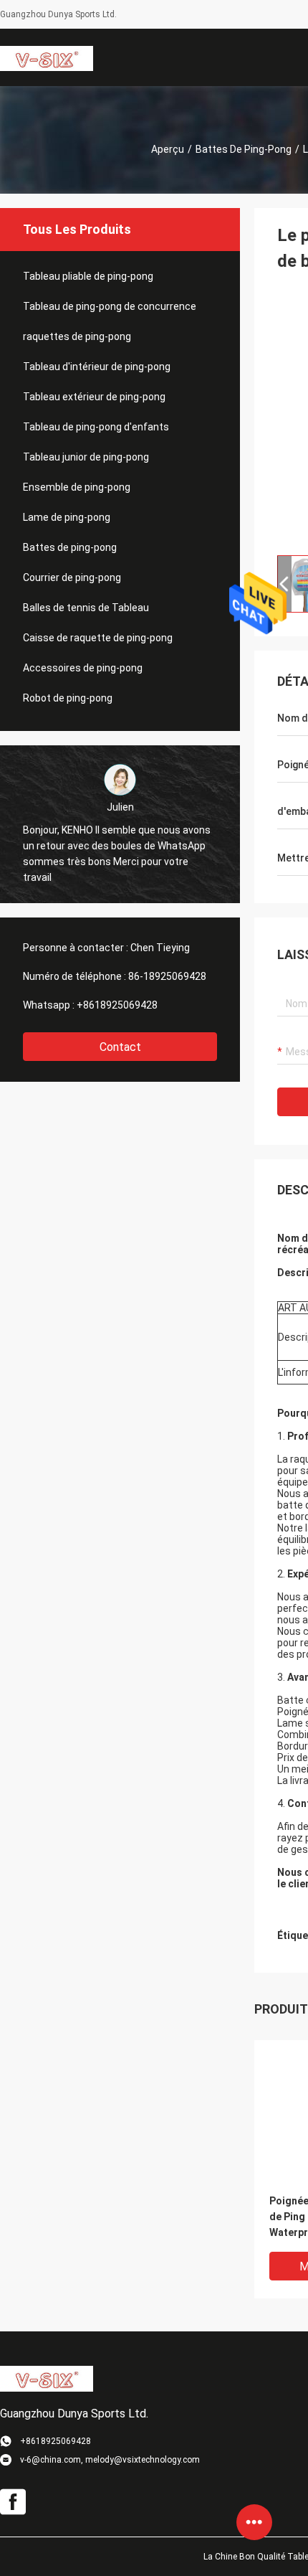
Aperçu (168, 149)
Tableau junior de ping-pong (86, 457)
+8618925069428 (117, 1005)
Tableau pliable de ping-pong (88, 276)
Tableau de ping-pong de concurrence (110, 306)
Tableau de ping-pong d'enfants (96, 427)
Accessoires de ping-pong (83, 668)
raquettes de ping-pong (77, 336)
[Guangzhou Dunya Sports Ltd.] (47, 57)
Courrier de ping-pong (72, 577)
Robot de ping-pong (68, 698)
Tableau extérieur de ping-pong (94, 397)
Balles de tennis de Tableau (86, 608)
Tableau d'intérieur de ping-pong (97, 367)
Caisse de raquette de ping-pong (98, 638)
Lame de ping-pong (67, 517)
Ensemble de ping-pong (77, 487)
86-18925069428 (167, 976)
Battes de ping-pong (244, 149)
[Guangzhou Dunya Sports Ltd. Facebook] (13, 2502)
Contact (120, 1047)
